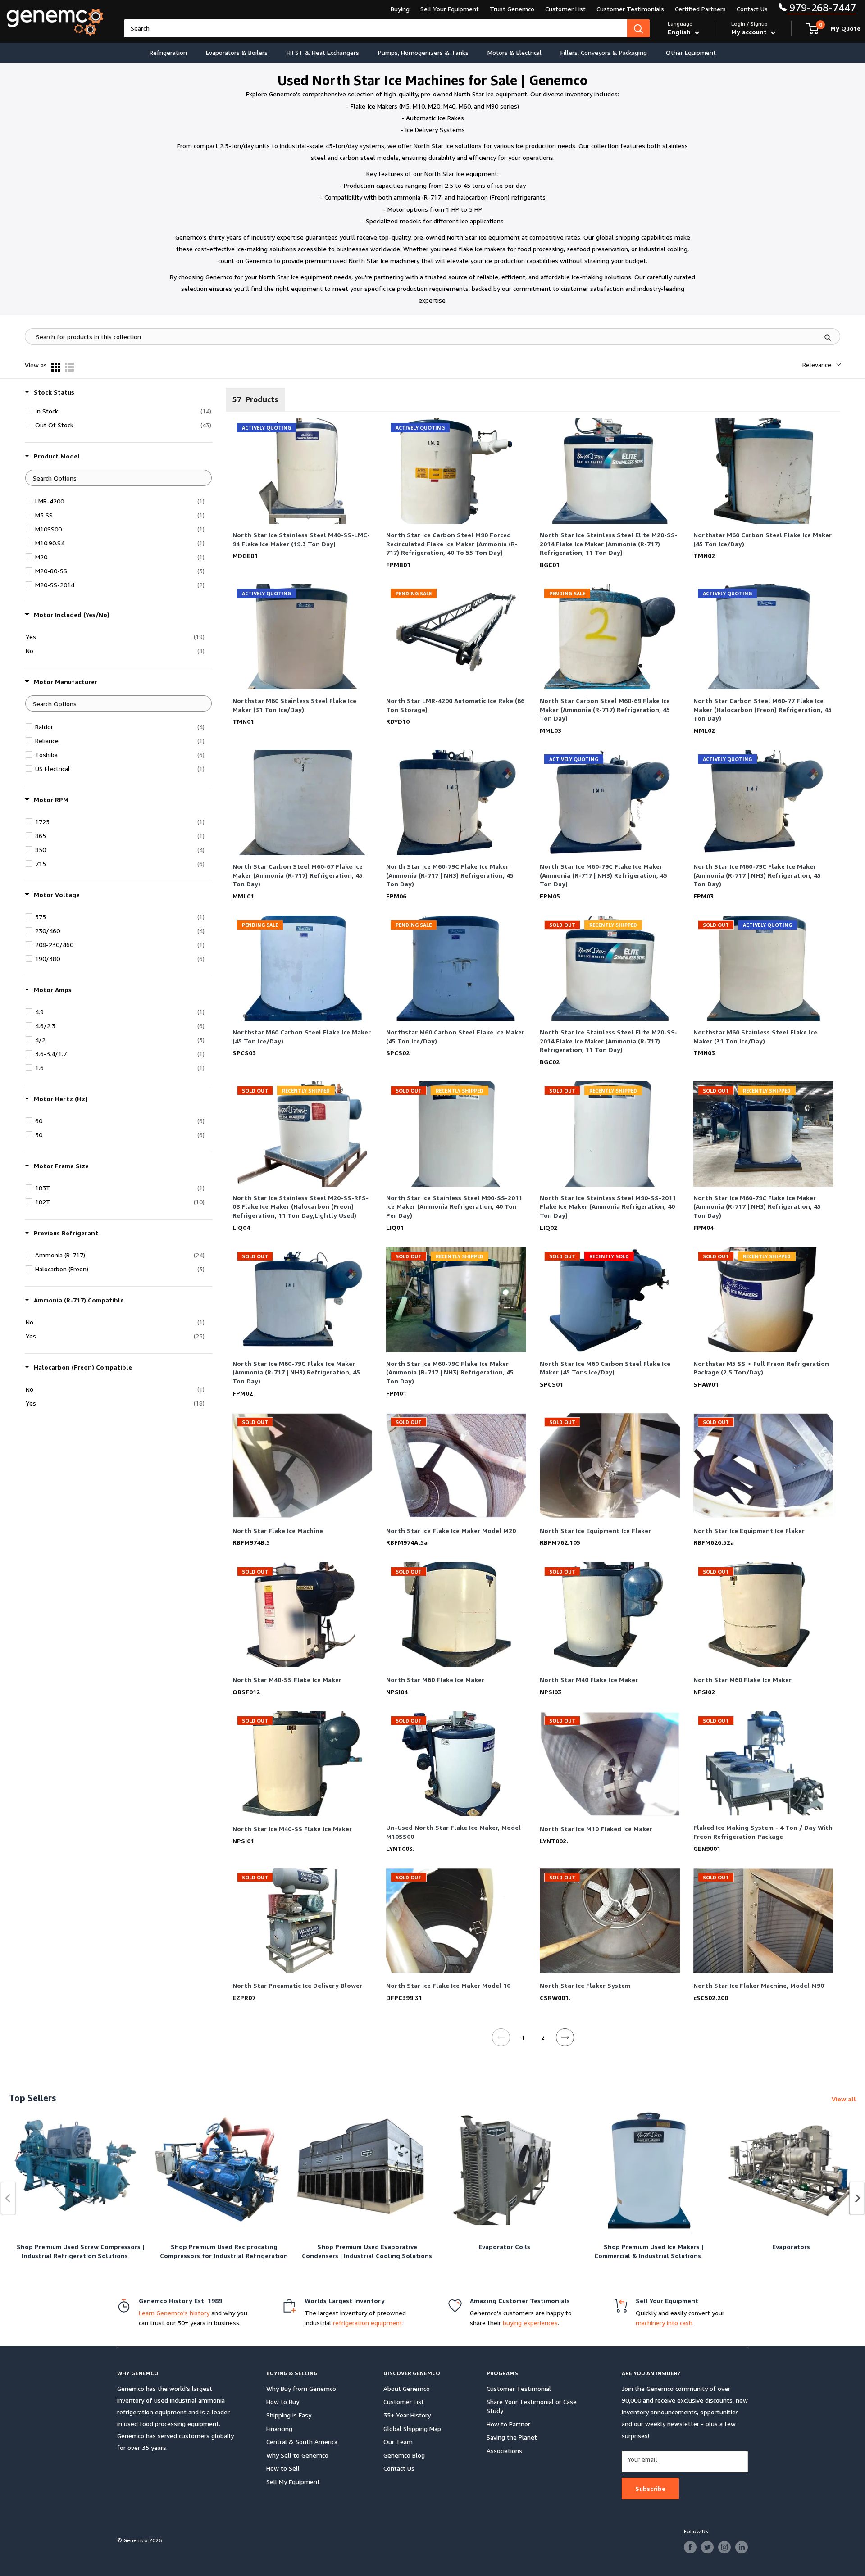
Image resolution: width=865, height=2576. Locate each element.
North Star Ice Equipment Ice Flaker (595, 1531)
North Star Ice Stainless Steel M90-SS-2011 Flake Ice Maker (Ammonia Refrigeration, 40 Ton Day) (608, 1207)
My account (750, 32)
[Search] (638, 28)
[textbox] (118, 478)
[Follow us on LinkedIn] (742, 2547)
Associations (504, 2451)
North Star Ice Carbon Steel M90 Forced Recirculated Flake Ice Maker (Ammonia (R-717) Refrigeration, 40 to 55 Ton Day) (452, 544)
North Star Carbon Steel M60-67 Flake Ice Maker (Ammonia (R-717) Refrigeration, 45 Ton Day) (298, 875)
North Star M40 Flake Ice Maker (589, 1680)
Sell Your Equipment (450, 9)
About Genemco (407, 2388)
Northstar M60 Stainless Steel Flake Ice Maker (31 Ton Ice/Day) (294, 705)
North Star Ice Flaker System (585, 1985)
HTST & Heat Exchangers (323, 52)
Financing (279, 2429)
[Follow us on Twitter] (707, 2547)
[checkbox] (123, 411)
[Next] (857, 2198)
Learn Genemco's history (174, 2313)
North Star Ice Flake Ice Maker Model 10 (448, 1985)
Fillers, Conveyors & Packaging (604, 52)
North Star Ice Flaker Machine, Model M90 (759, 1985)
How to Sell (283, 2468)
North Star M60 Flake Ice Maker (435, 1680)
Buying (400, 9)
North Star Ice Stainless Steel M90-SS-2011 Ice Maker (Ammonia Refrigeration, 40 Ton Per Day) (454, 1207)
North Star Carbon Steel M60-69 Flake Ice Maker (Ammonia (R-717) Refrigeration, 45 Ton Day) (605, 710)
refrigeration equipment (368, 2323)
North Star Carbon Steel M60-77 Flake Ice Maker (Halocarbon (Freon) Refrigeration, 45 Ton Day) (763, 710)
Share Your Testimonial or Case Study (532, 2406)
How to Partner (508, 2424)
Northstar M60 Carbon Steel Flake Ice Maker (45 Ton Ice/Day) (763, 539)
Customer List (565, 9)
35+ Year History (407, 2415)
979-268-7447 (821, 7)
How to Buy (283, 2401)
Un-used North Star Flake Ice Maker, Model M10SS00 (453, 1832)
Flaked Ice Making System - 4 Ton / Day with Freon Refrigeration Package (763, 1832)
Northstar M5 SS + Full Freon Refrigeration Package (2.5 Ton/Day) (761, 1368)
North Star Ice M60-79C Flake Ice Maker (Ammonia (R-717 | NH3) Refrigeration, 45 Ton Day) (450, 875)
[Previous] (9, 2198)
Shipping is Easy (289, 2415)
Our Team (398, 2442)
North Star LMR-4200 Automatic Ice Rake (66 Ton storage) (455, 705)
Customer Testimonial (519, 2388)
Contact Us (752, 9)
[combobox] (376, 28)
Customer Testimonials (630, 9)
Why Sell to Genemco (297, 2455)
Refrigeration (168, 52)
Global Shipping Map (412, 2429)
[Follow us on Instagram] (724, 2547)
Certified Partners (700, 9)
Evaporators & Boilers (237, 52)
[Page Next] (565, 2043)
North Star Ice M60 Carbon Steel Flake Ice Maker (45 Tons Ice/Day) (605, 1368)
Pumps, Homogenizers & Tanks (423, 52)
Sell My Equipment (293, 2482)
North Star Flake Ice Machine (278, 1531)
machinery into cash (664, 2323)
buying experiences (530, 2323)
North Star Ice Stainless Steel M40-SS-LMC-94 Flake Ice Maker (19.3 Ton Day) (301, 539)
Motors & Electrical (514, 52)
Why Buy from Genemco (301, 2388)
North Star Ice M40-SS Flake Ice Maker (292, 1829)
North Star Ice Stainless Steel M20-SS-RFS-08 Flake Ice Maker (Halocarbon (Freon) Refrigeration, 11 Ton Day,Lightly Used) (300, 1207)
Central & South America (302, 2442)
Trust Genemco (512, 9)
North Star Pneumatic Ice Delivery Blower (297, 1985)
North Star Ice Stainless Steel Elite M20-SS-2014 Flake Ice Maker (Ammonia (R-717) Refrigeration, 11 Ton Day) (609, 544)
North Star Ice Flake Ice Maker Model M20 (451, 1531)
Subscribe (650, 2488)
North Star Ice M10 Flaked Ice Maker (596, 1829)
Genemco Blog (404, 2455)
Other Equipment (691, 52)
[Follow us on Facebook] (690, 2547)
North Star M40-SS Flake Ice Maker (287, 1680)
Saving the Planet (512, 2437)
